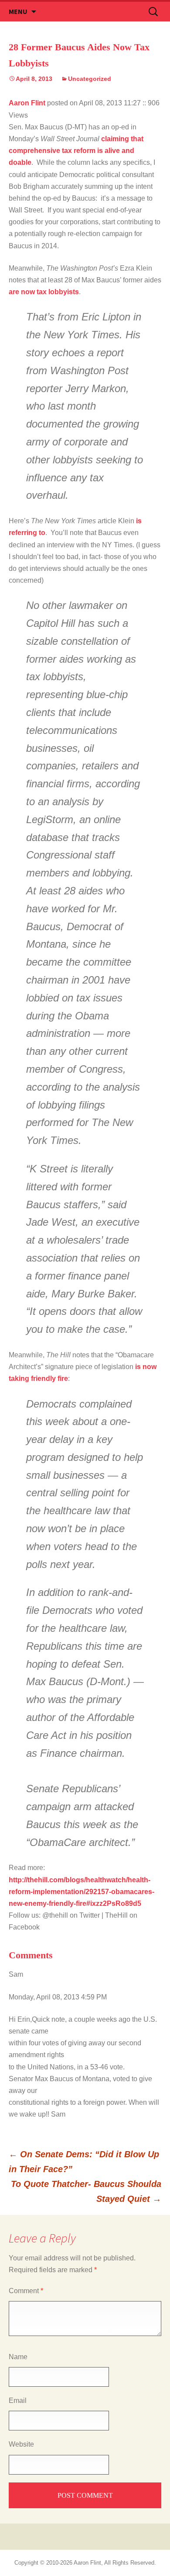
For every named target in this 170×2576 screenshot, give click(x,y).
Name (18, 2357)
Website (21, 2444)
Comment (26, 2291)
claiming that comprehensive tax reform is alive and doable (76, 151)
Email (18, 2400)
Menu (18, 11)
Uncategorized (90, 79)
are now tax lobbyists (44, 292)
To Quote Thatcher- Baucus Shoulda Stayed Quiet (86, 2191)
